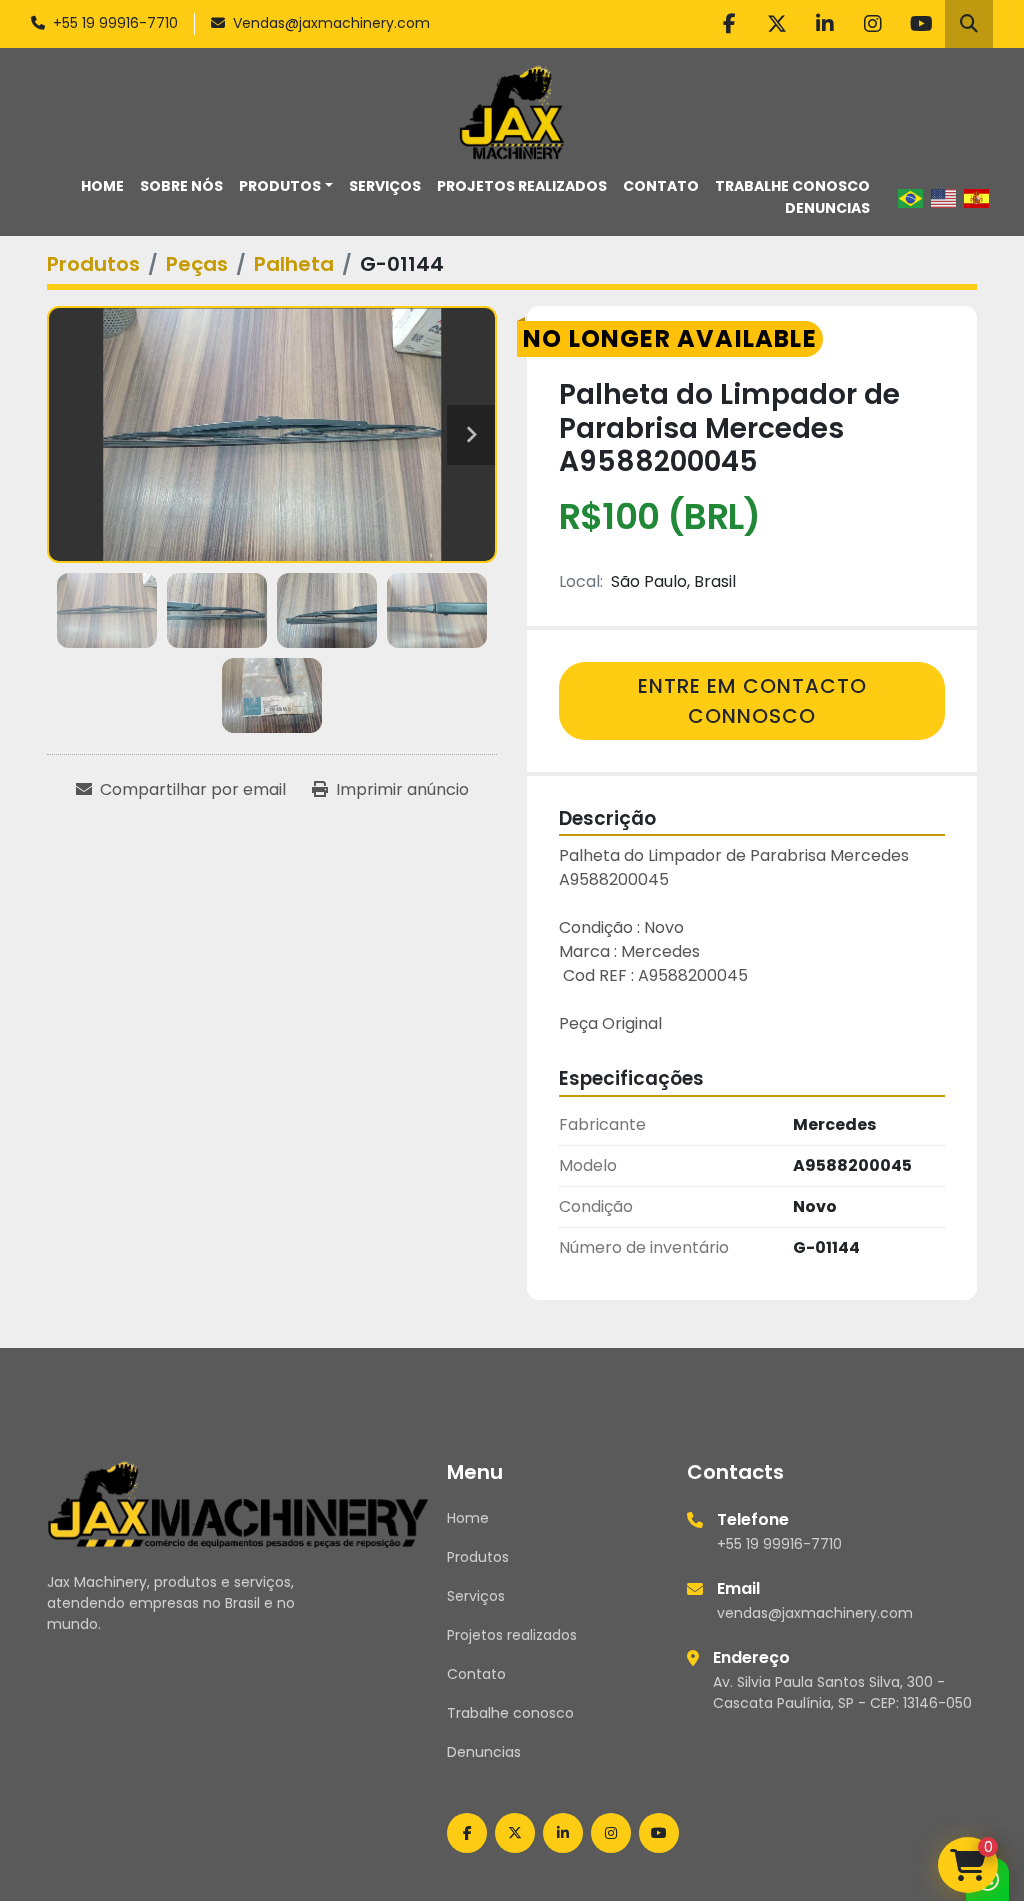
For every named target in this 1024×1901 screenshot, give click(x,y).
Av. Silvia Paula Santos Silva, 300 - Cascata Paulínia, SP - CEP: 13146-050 (842, 1692)
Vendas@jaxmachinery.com (331, 23)
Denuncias (827, 208)
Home (102, 186)
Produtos (280, 186)
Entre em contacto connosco (752, 701)
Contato (661, 186)
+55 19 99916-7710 (115, 23)
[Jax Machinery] (238, 1503)
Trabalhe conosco (792, 186)
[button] (286, 186)
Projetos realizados (522, 186)
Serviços (385, 186)
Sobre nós (181, 186)
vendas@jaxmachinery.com (815, 1613)
